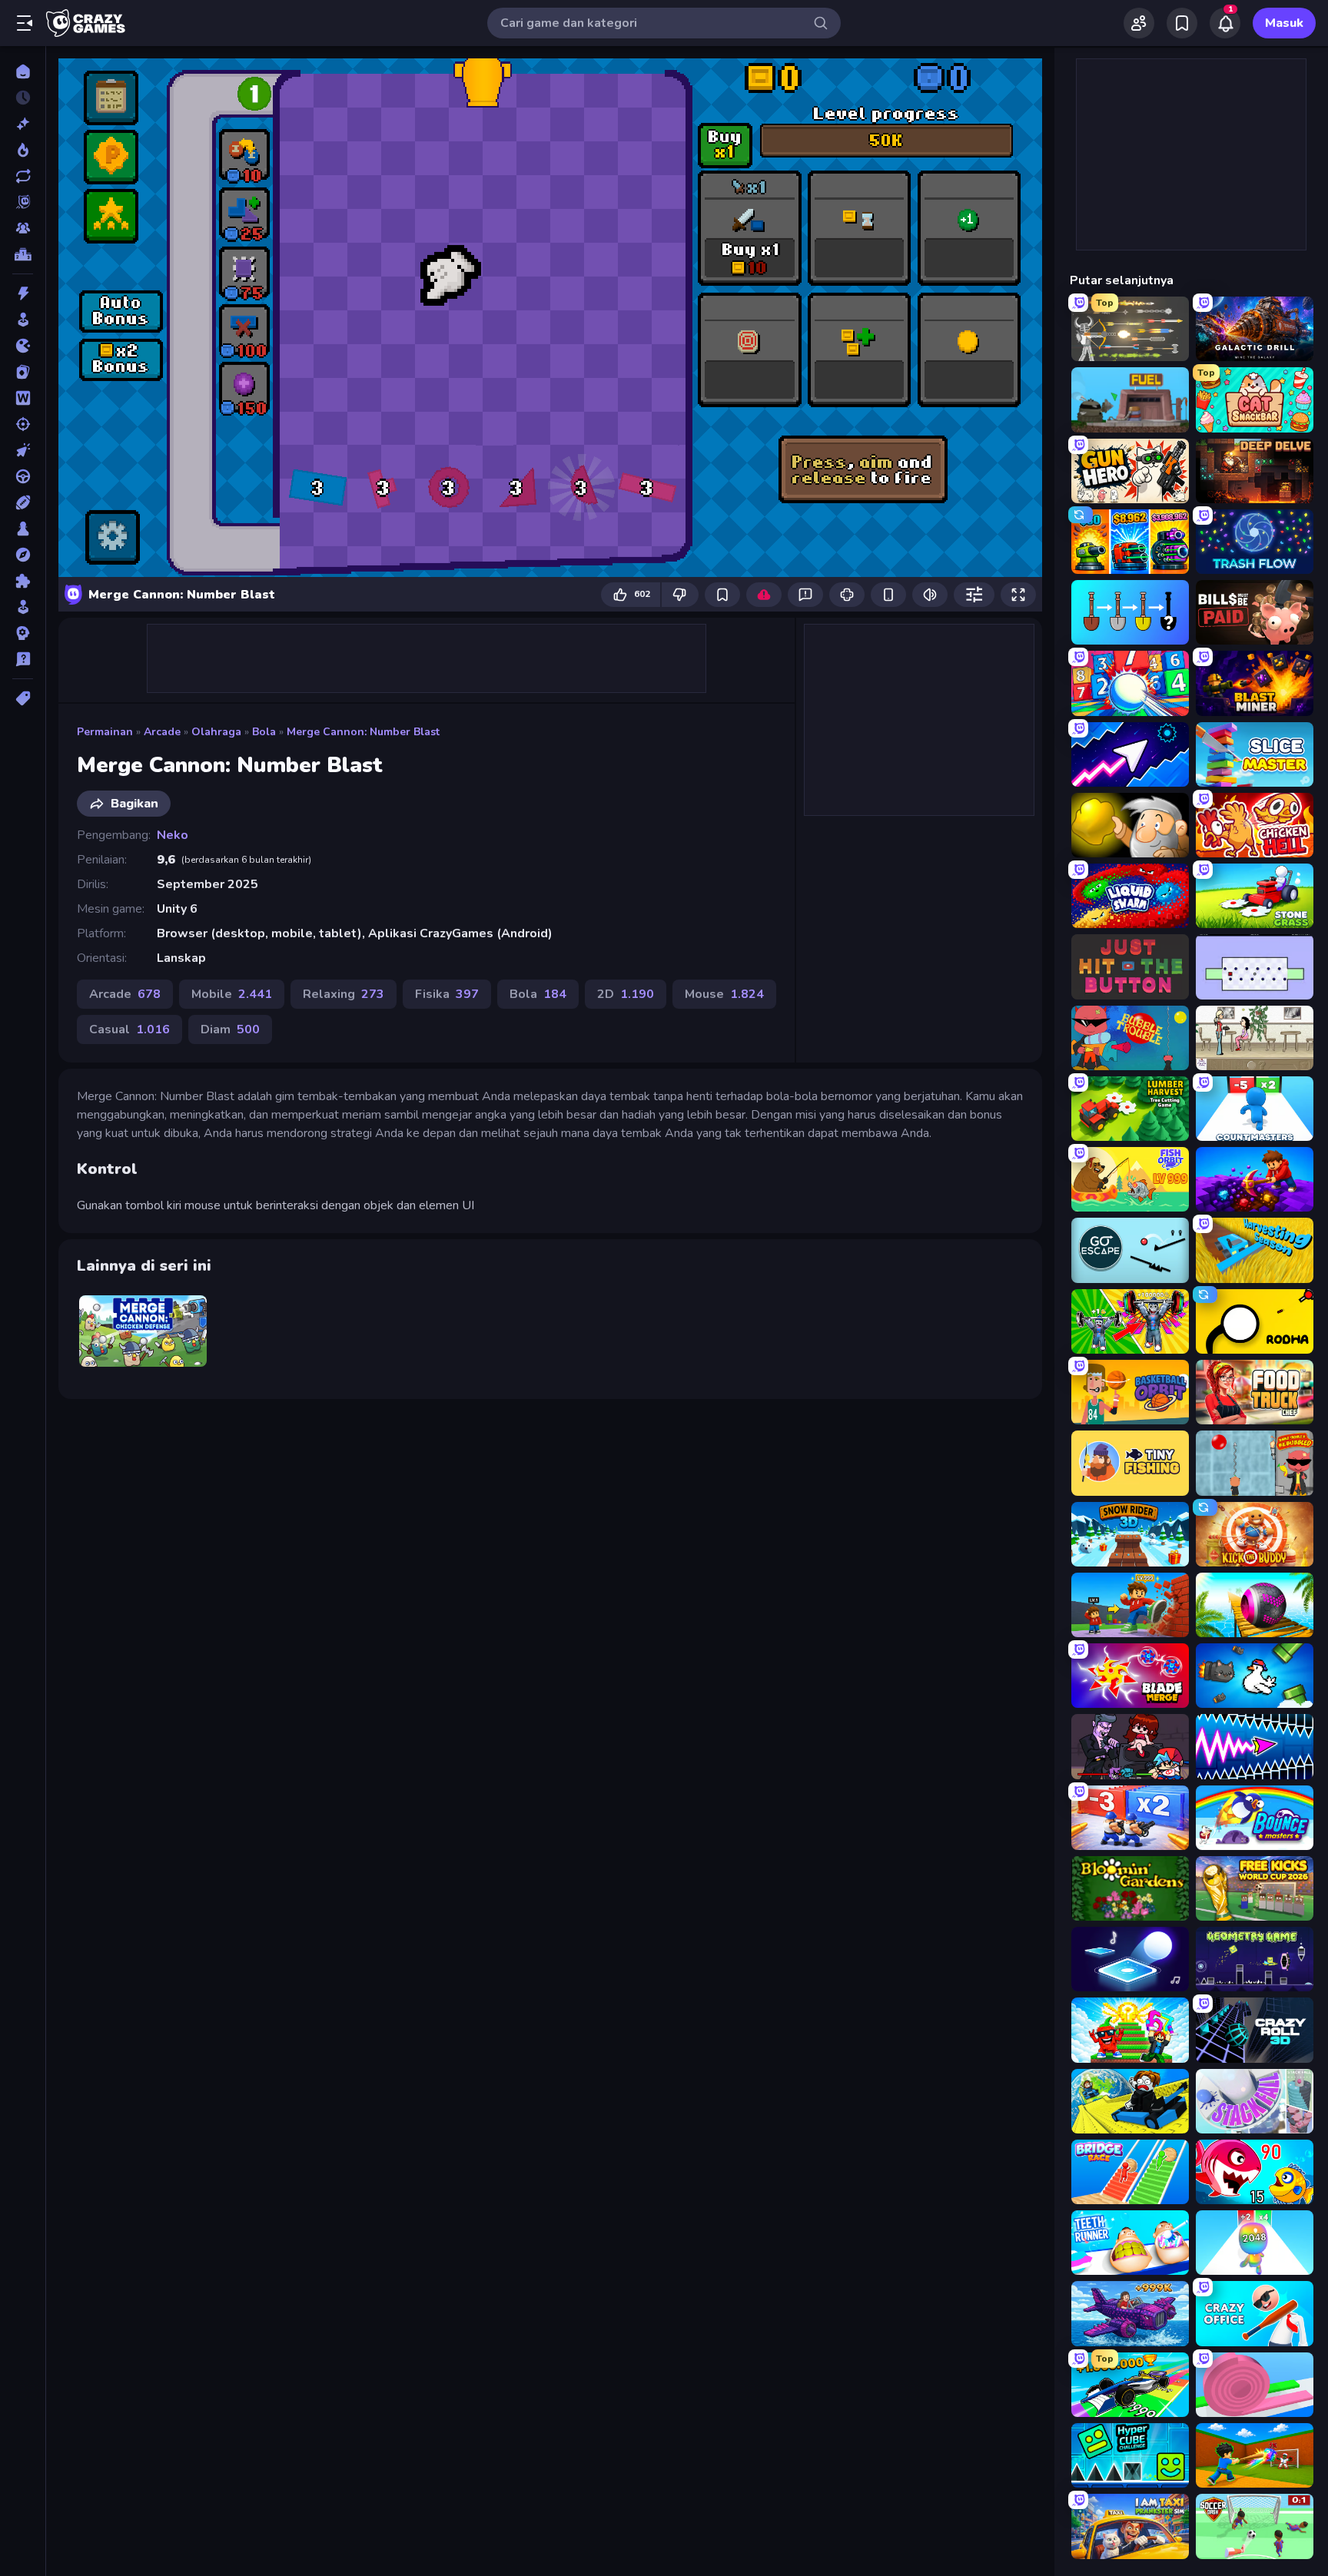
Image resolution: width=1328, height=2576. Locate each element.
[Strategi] (23, 633)
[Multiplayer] (23, 228)
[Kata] (23, 398)
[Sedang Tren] (23, 150)
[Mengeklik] (23, 450)
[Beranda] (23, 71)
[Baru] (23, 124)
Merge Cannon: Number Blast (363, 732)
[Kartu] (23, 372)
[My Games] (1182, 23)
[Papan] (23, 529)
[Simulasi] (23, 607)
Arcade (162, 732)
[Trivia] (23, 659)
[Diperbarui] (23, 176)
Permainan (105, 732)
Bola (264, 732)
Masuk (1284, 23)
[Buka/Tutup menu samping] (25, 23)
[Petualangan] (23, 555)
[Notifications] (1225, 23)
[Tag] (23, 698)
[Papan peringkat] (23, 254)
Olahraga (216, 732)
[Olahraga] (23, 502)
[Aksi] (23, 293)
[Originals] (23, 202)
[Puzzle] (23, 581)
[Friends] (1139, 23)
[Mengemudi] (23, 476)
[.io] (23, 346)
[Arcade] (23, 320)
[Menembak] (23, 424)
